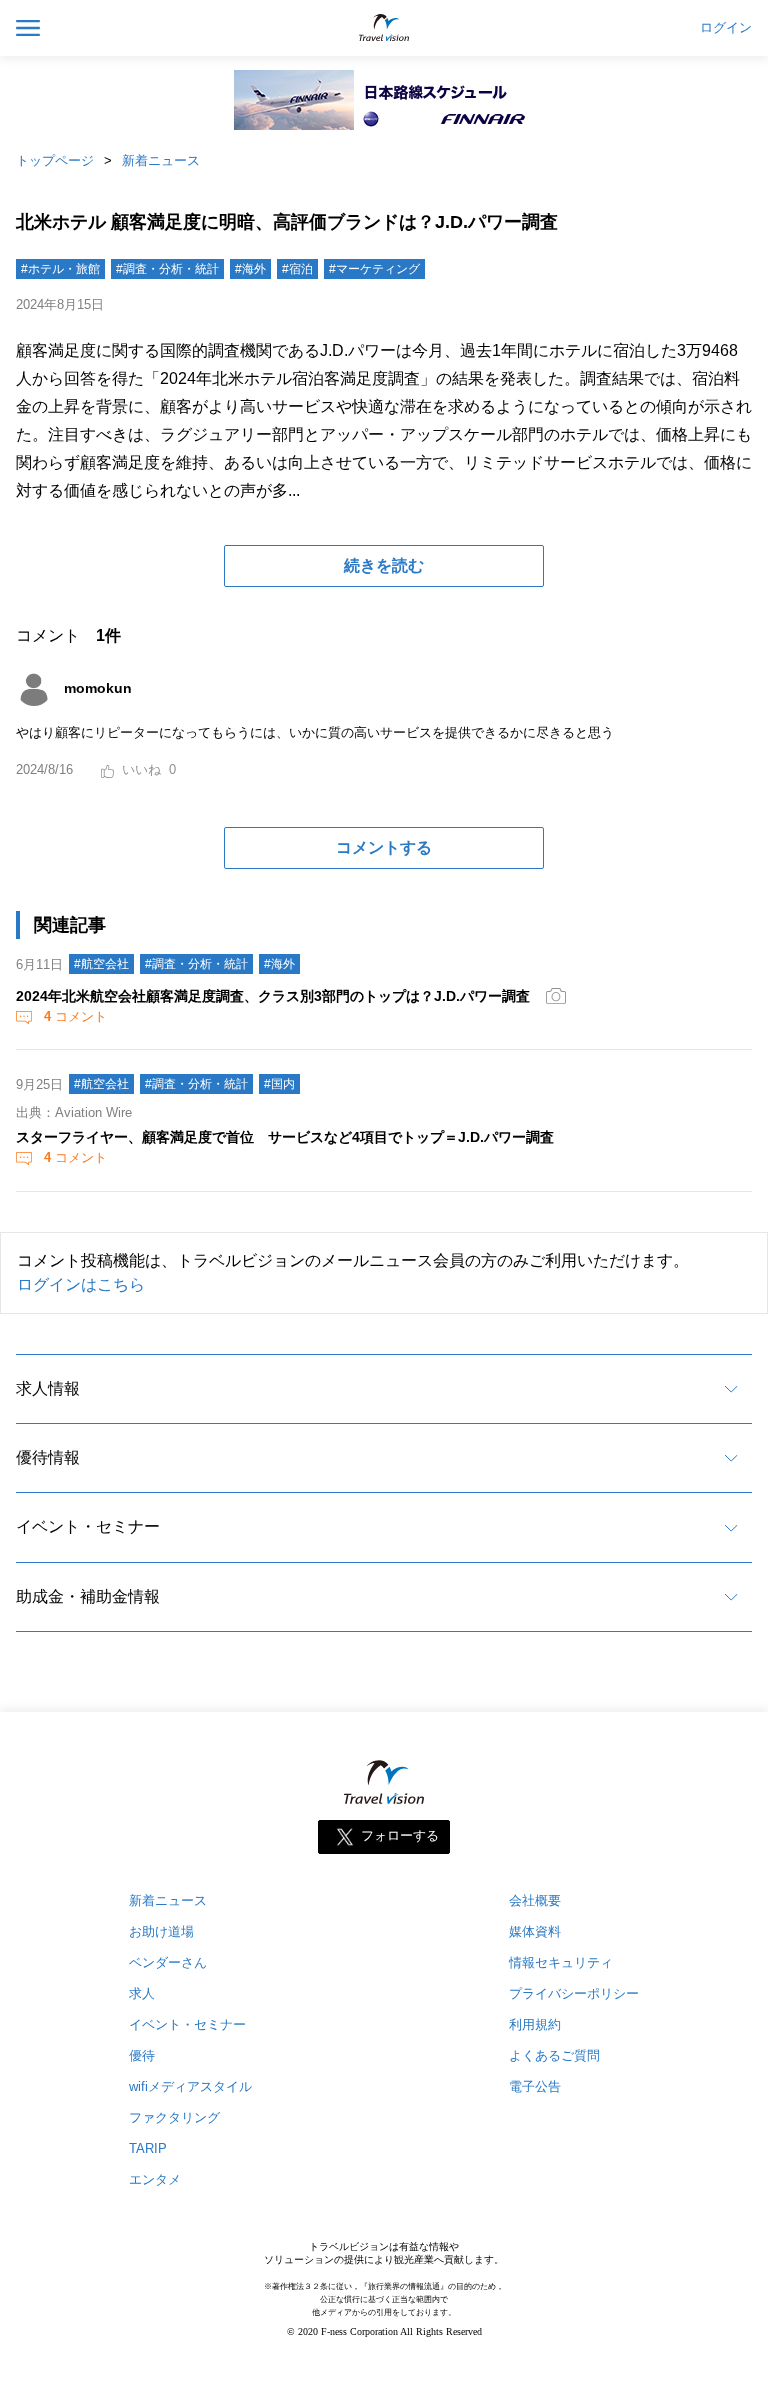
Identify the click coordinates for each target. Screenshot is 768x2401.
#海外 (250, 269)
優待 (142, 2055)
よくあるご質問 (554, 2055)
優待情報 (48, 1457)
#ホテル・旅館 (60, 269)
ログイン (726, 28)
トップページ (55, 160)
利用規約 (535, 2024)
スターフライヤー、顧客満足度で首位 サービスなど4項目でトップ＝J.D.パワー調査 (285, 1137)
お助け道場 (161, 1931)
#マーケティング (374, 269)
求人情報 (48, 1388)
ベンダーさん (168, 1962)
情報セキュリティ (561, 1962)
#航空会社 (101, 964)
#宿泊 (297, 269)
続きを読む (384, 565)
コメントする (384, 847)
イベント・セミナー (88, 1526)
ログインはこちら (81, 1284)
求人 (142, 1993)
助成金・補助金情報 (88, 1596)
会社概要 (535, 1900)
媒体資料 (535, 1931)
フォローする (400, 1836)
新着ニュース (161, 160)
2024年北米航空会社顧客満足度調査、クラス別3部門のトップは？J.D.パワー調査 (273, 996)
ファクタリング (174, 2117)
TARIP (148, 2148)
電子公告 (535, 2086)
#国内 (279, 1084)
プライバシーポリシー (574, 1993)
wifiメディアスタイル (190, 2086)
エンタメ (155, 2179)
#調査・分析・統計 (167, 269)
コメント (75, 1016)
